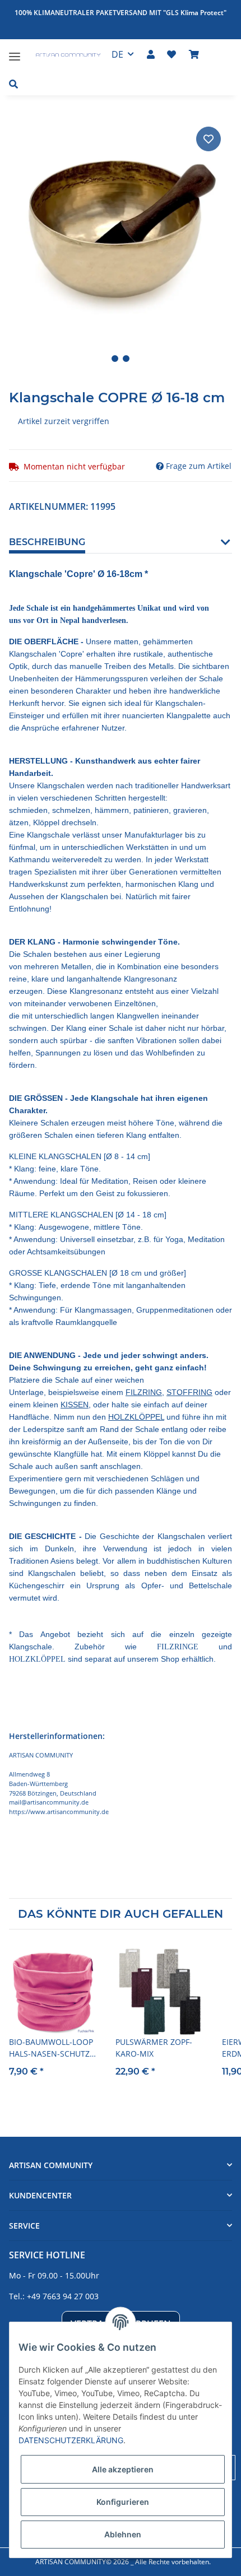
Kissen (75, 1405)
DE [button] (117, 54)
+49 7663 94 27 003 (63, 2296)
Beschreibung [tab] (47, 542)
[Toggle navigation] (15, 52)
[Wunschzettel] (172, 54)
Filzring (144, 1392)
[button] (151, 54)
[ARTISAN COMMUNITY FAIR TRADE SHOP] (61, 56)
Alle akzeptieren (123, 2469)
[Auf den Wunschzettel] (208, 139)
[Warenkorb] (193, 54)
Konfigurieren (123, 2502)
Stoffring (189, 1392)
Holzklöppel (136, 1417)
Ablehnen (123, 2534)
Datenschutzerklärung (71, 2440)
